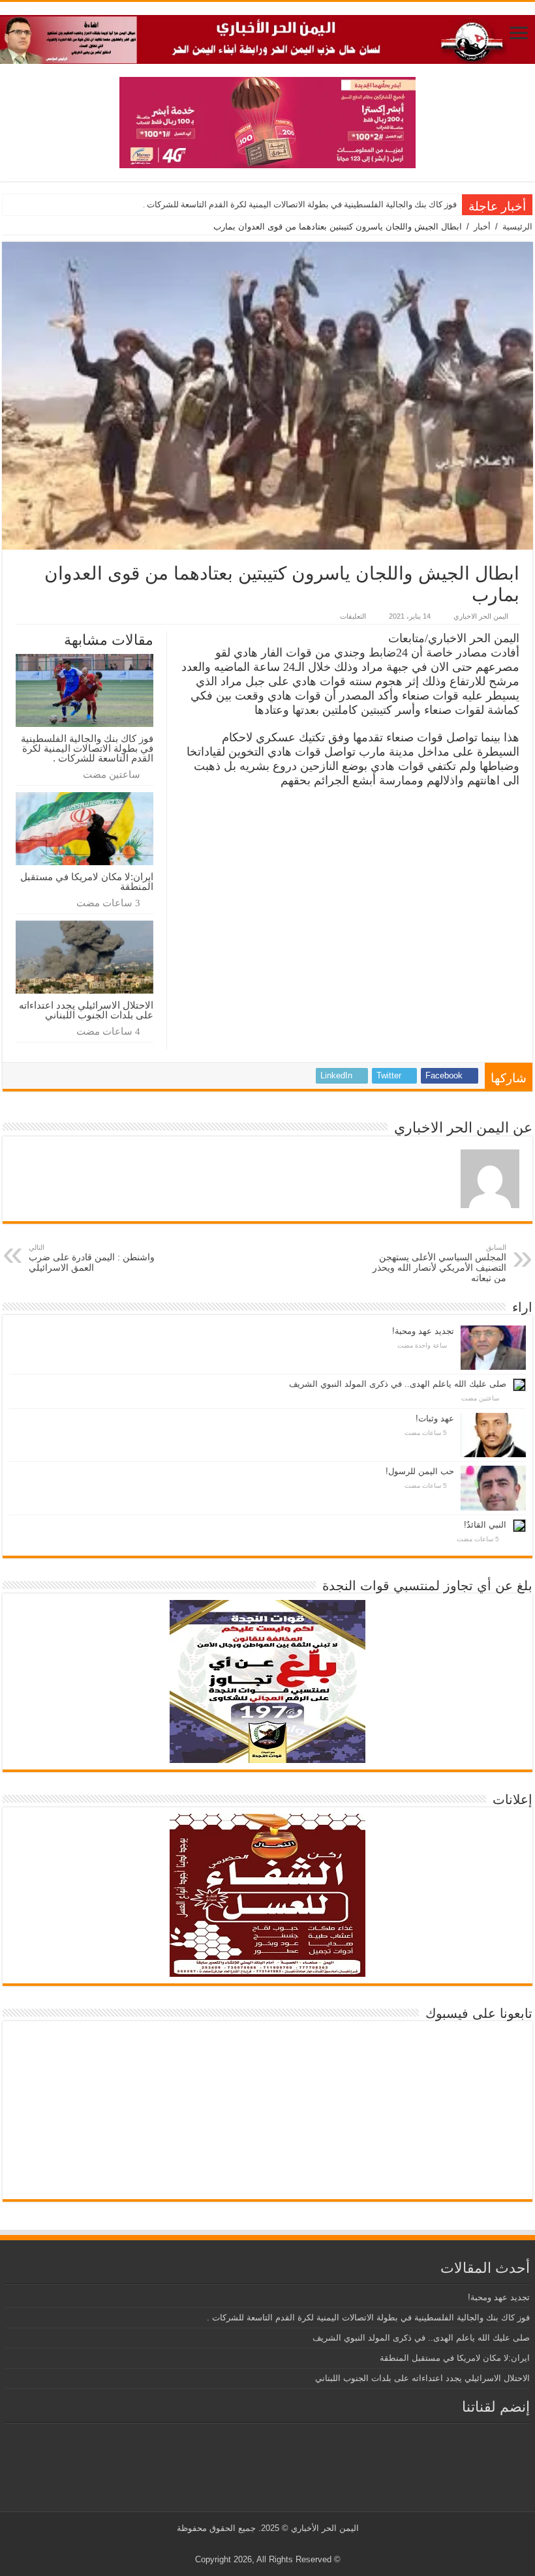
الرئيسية (517, 227)
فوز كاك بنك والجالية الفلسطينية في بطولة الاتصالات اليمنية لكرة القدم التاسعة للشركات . (300, 204)
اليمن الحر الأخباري (325, 2528)
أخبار (482, 227)
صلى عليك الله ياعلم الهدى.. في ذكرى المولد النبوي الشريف (398, 1384)
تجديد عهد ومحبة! (423, 1331)
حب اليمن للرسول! (420, 1471)
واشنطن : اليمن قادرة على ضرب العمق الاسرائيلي (92, 1258)
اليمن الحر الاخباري (481, 616)
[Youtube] (265, 2544)
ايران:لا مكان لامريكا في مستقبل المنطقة (87, 881)
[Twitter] (278, 2544)
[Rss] (290, 2544)
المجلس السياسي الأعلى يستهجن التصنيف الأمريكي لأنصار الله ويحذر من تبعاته (439, 1263)
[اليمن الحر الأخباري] (267, 37)
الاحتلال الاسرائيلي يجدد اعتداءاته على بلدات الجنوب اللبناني (86, 1010)
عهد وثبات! (435, 1418)
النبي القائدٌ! (485, 1525)
